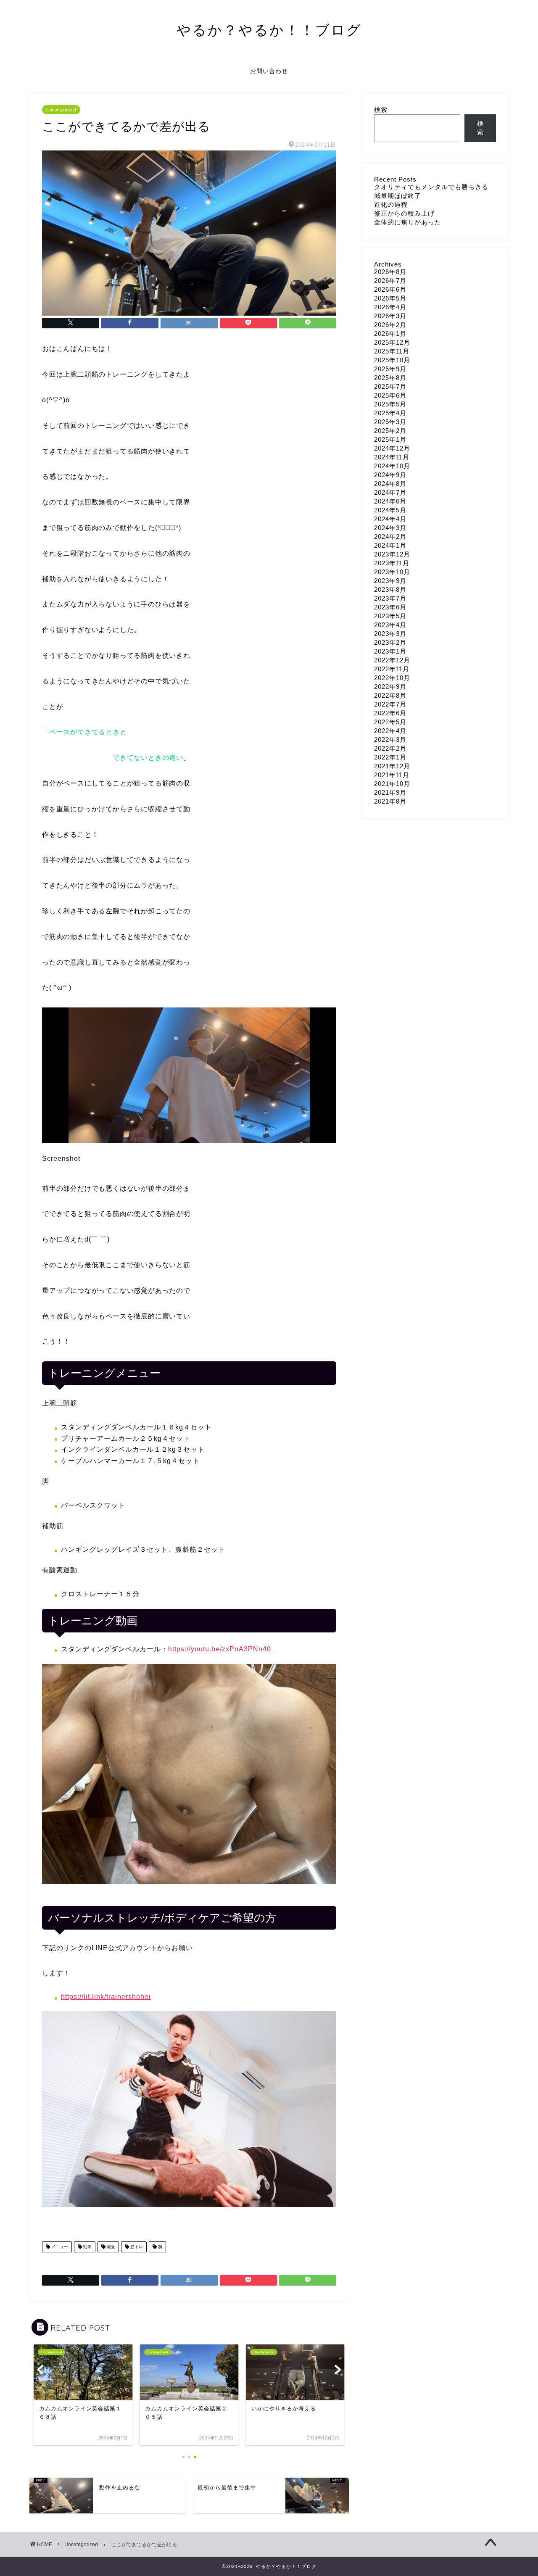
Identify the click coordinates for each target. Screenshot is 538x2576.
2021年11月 (392, 775)
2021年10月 (392, 784)
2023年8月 (390, 589)
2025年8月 (390, 378)
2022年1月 (390, 757)
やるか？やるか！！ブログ (269, 30)
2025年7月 (390, 386)
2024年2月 (390, 537)
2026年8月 (390, 272)
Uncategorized (61, 110)
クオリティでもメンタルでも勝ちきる (431, 187)
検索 (381, 109)
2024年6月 (390, 501)
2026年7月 (390, 281)
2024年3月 (390, 528)
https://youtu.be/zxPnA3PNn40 (220, 1649)
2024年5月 (390, 510)
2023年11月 (392, 563)
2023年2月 (390, 642)
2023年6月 (390, 607)
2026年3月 (390, 316)
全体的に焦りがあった (408, 222)
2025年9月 (390, 369)
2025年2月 (390, 431)
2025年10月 (392, 360)
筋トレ (136, 2247)
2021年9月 (390, 792)
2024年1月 (390, 545)
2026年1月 (390, 334)
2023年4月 (390, 625)
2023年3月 (390, 634)
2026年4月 (390, 307)
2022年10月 (392, 678)
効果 (87, 2247)
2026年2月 (390, 325)
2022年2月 (390, 748)
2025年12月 (392, 342)
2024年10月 (392, 466)
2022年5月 (390, 722)
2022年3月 (390, 740)
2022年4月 (390, 731)
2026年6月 (390, 289)
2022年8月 (390, 695)
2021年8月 (390, 801)
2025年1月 (390, 439)
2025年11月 (392, 351)
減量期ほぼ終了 (398, 196)
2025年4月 (390, 413)
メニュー (59, 2247)
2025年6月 (390, 395)
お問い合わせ (269, 71)
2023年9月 (390, 581)
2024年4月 (390, 519)
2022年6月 (390, 713)
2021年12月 (392, 766)
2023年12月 (392, 554)
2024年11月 (392, 457)
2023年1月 (390, 651)
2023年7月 (390, 598)
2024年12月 (392, 448)
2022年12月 (392, 660)
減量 (110, 2247)
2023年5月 (390, 616)
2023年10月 (392, 572)
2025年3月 (390, 422)
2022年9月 (390, 687)
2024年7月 (390, 492)
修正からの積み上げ (404, 213)
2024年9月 (390, 475)
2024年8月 (390, 484)
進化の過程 (391, 204)
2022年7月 (390, 704)
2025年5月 (390, 404)
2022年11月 (392, 669)
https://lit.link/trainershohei (106, 1997)
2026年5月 (390, 298)
